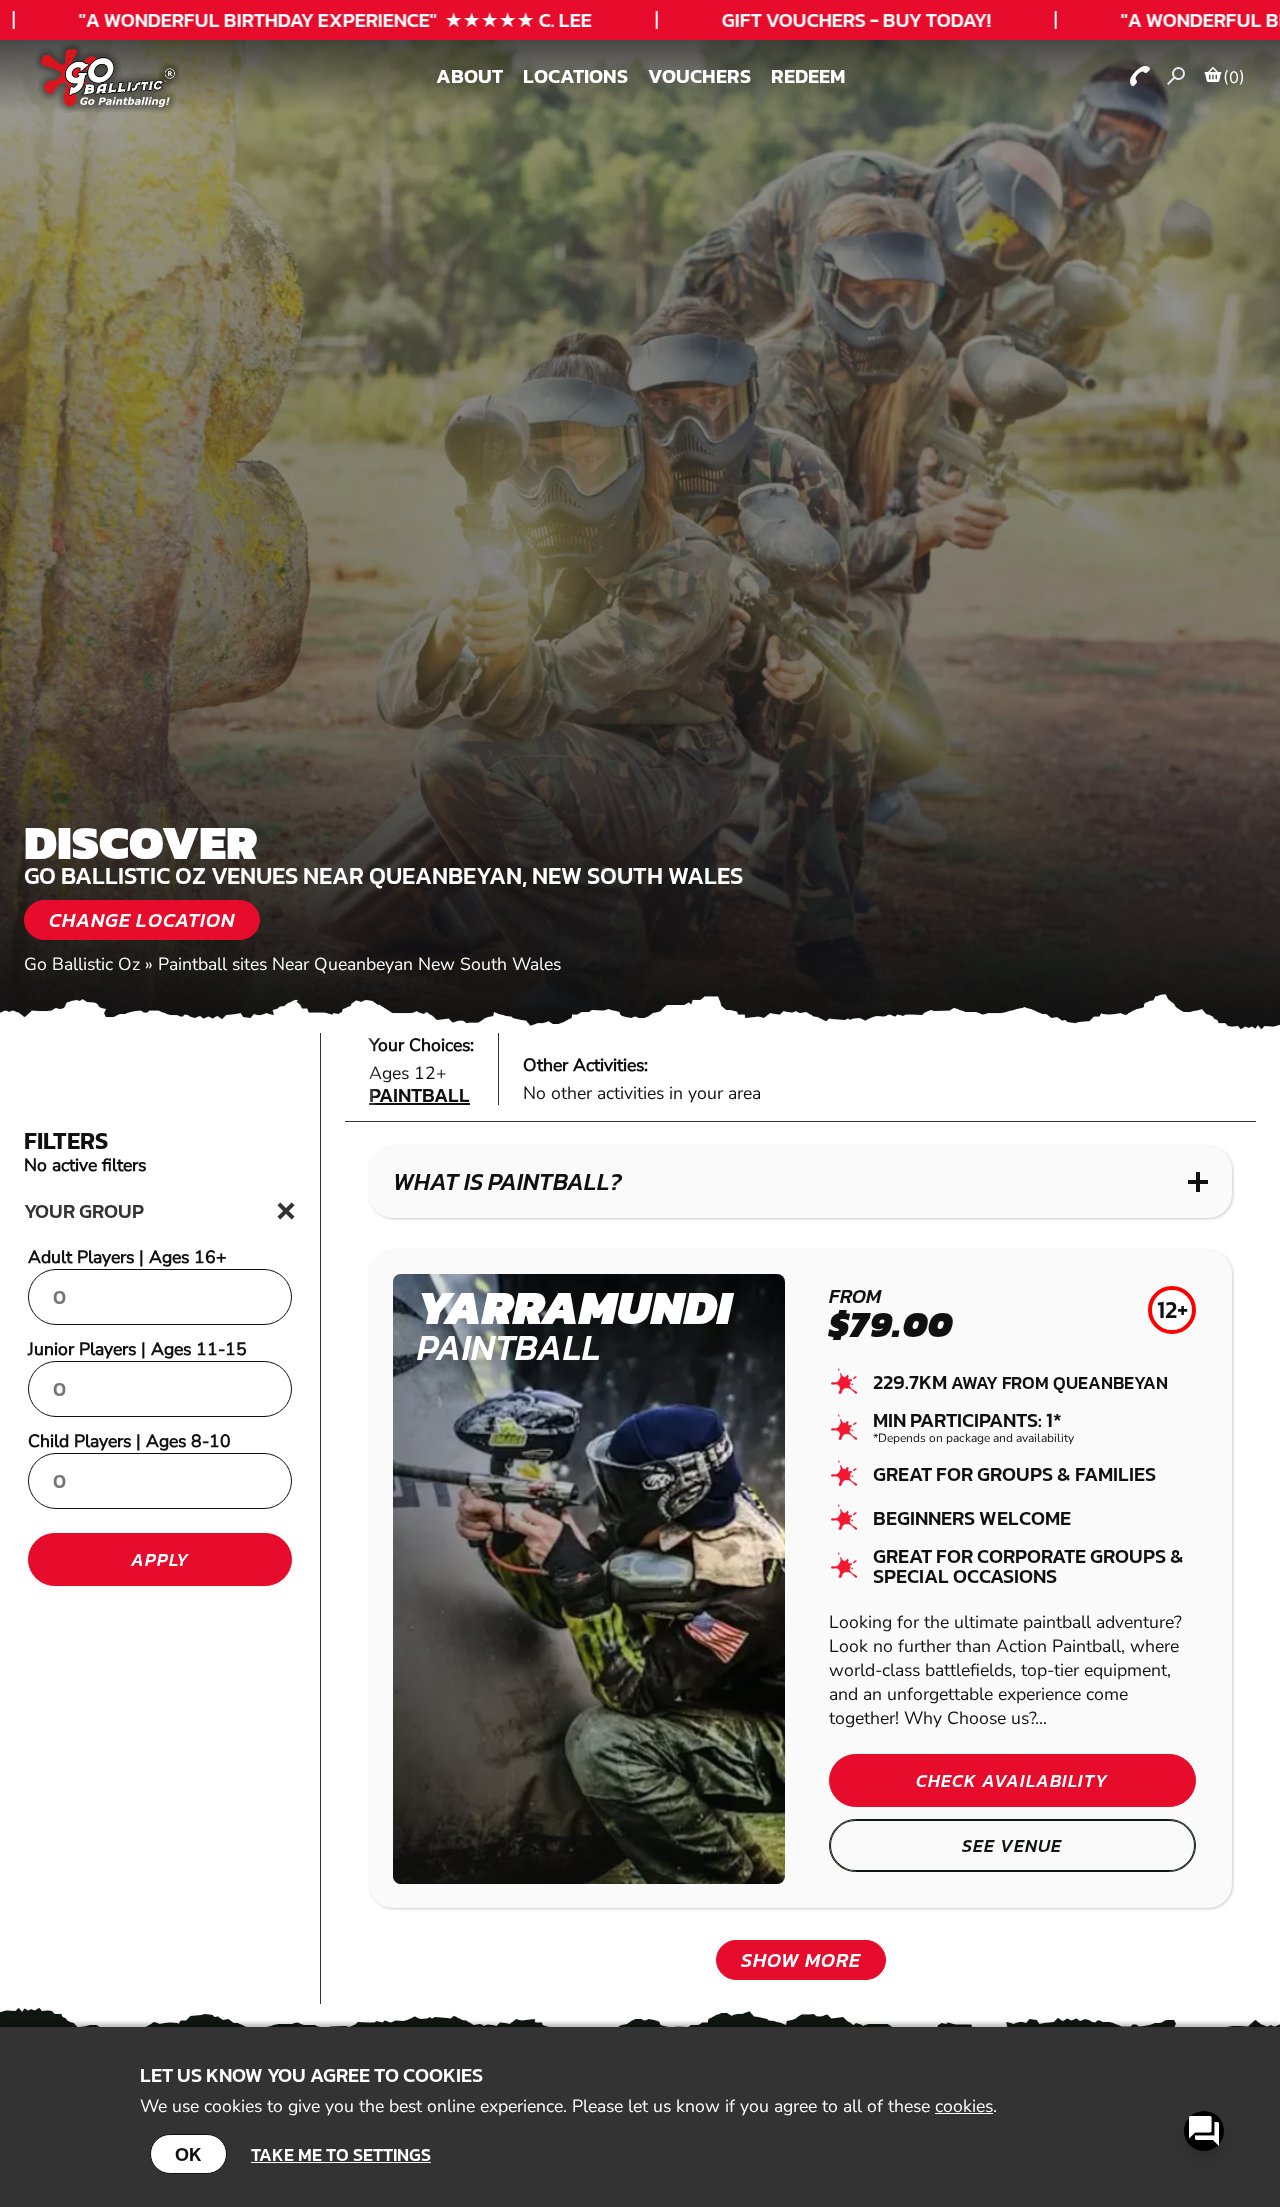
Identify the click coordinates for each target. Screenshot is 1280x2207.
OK (188, 2154)
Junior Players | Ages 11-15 (137, 1349)
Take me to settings (341, 2154)
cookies (964, 2106)
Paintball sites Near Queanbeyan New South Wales (359, 964)
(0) (1234, 77)
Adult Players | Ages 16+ (127, 1257)
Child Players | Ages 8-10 (129, 1441)
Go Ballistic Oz (82, 964)
